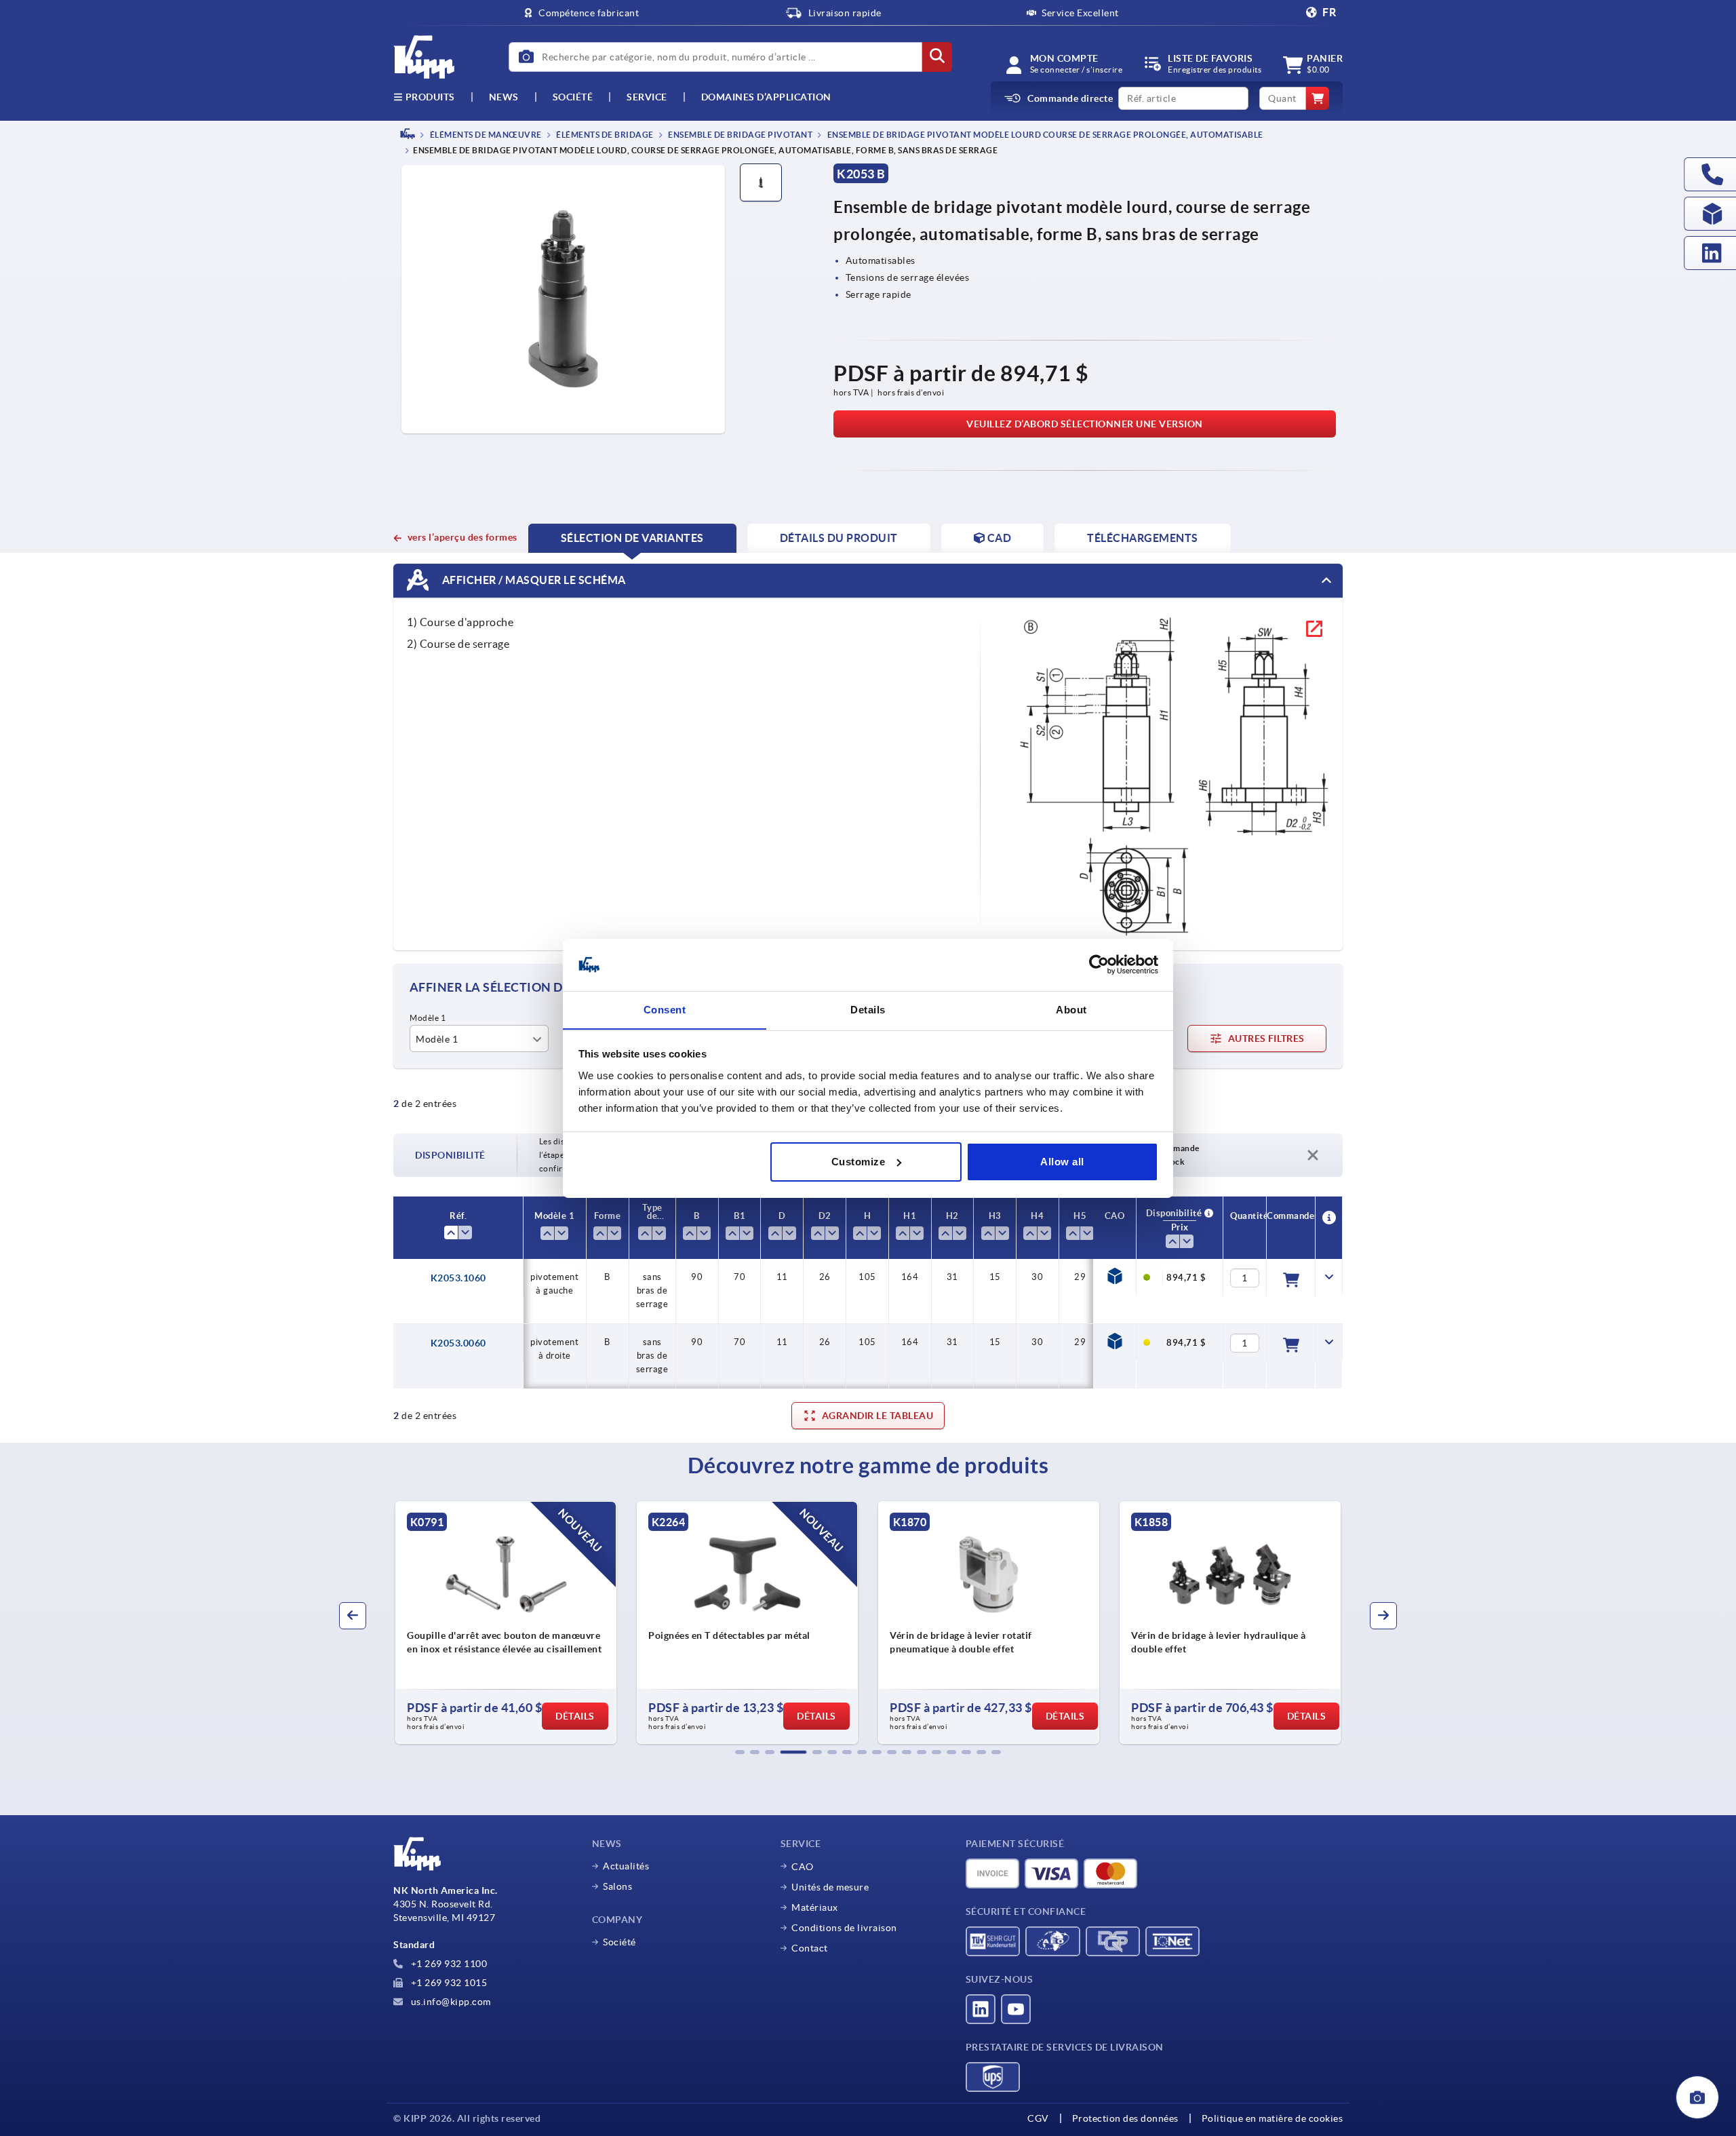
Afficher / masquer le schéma (533, 580)
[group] (481, 1623)
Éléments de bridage (604, 135)
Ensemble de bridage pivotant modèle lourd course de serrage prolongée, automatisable (1044, 135)
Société (573, 97)
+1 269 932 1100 (448, 1964)
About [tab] (1071, 1009)
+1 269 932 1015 (448, 1983)
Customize (859, 1162)
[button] (740, 1752)
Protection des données (1125, 2118)
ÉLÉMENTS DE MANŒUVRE (485, 135)
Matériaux (815, 1907)
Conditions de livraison (844, 1928)
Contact (810, 1948)
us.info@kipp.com (450, 2002)
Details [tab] (868, 1009)
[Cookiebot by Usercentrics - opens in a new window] (1099, 965)
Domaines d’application (766, 97)
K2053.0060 (458, 1343)
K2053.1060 (458, 1278)
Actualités (626, 1866)
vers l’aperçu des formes (462, 537)
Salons (617, 1886)
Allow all (1062, 1162)
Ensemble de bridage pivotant (740, 135)
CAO (803, 1867)
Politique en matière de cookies (1273, 2118)
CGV (1038, 2118)
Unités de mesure (830, 1887)
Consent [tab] (665, 1009)
